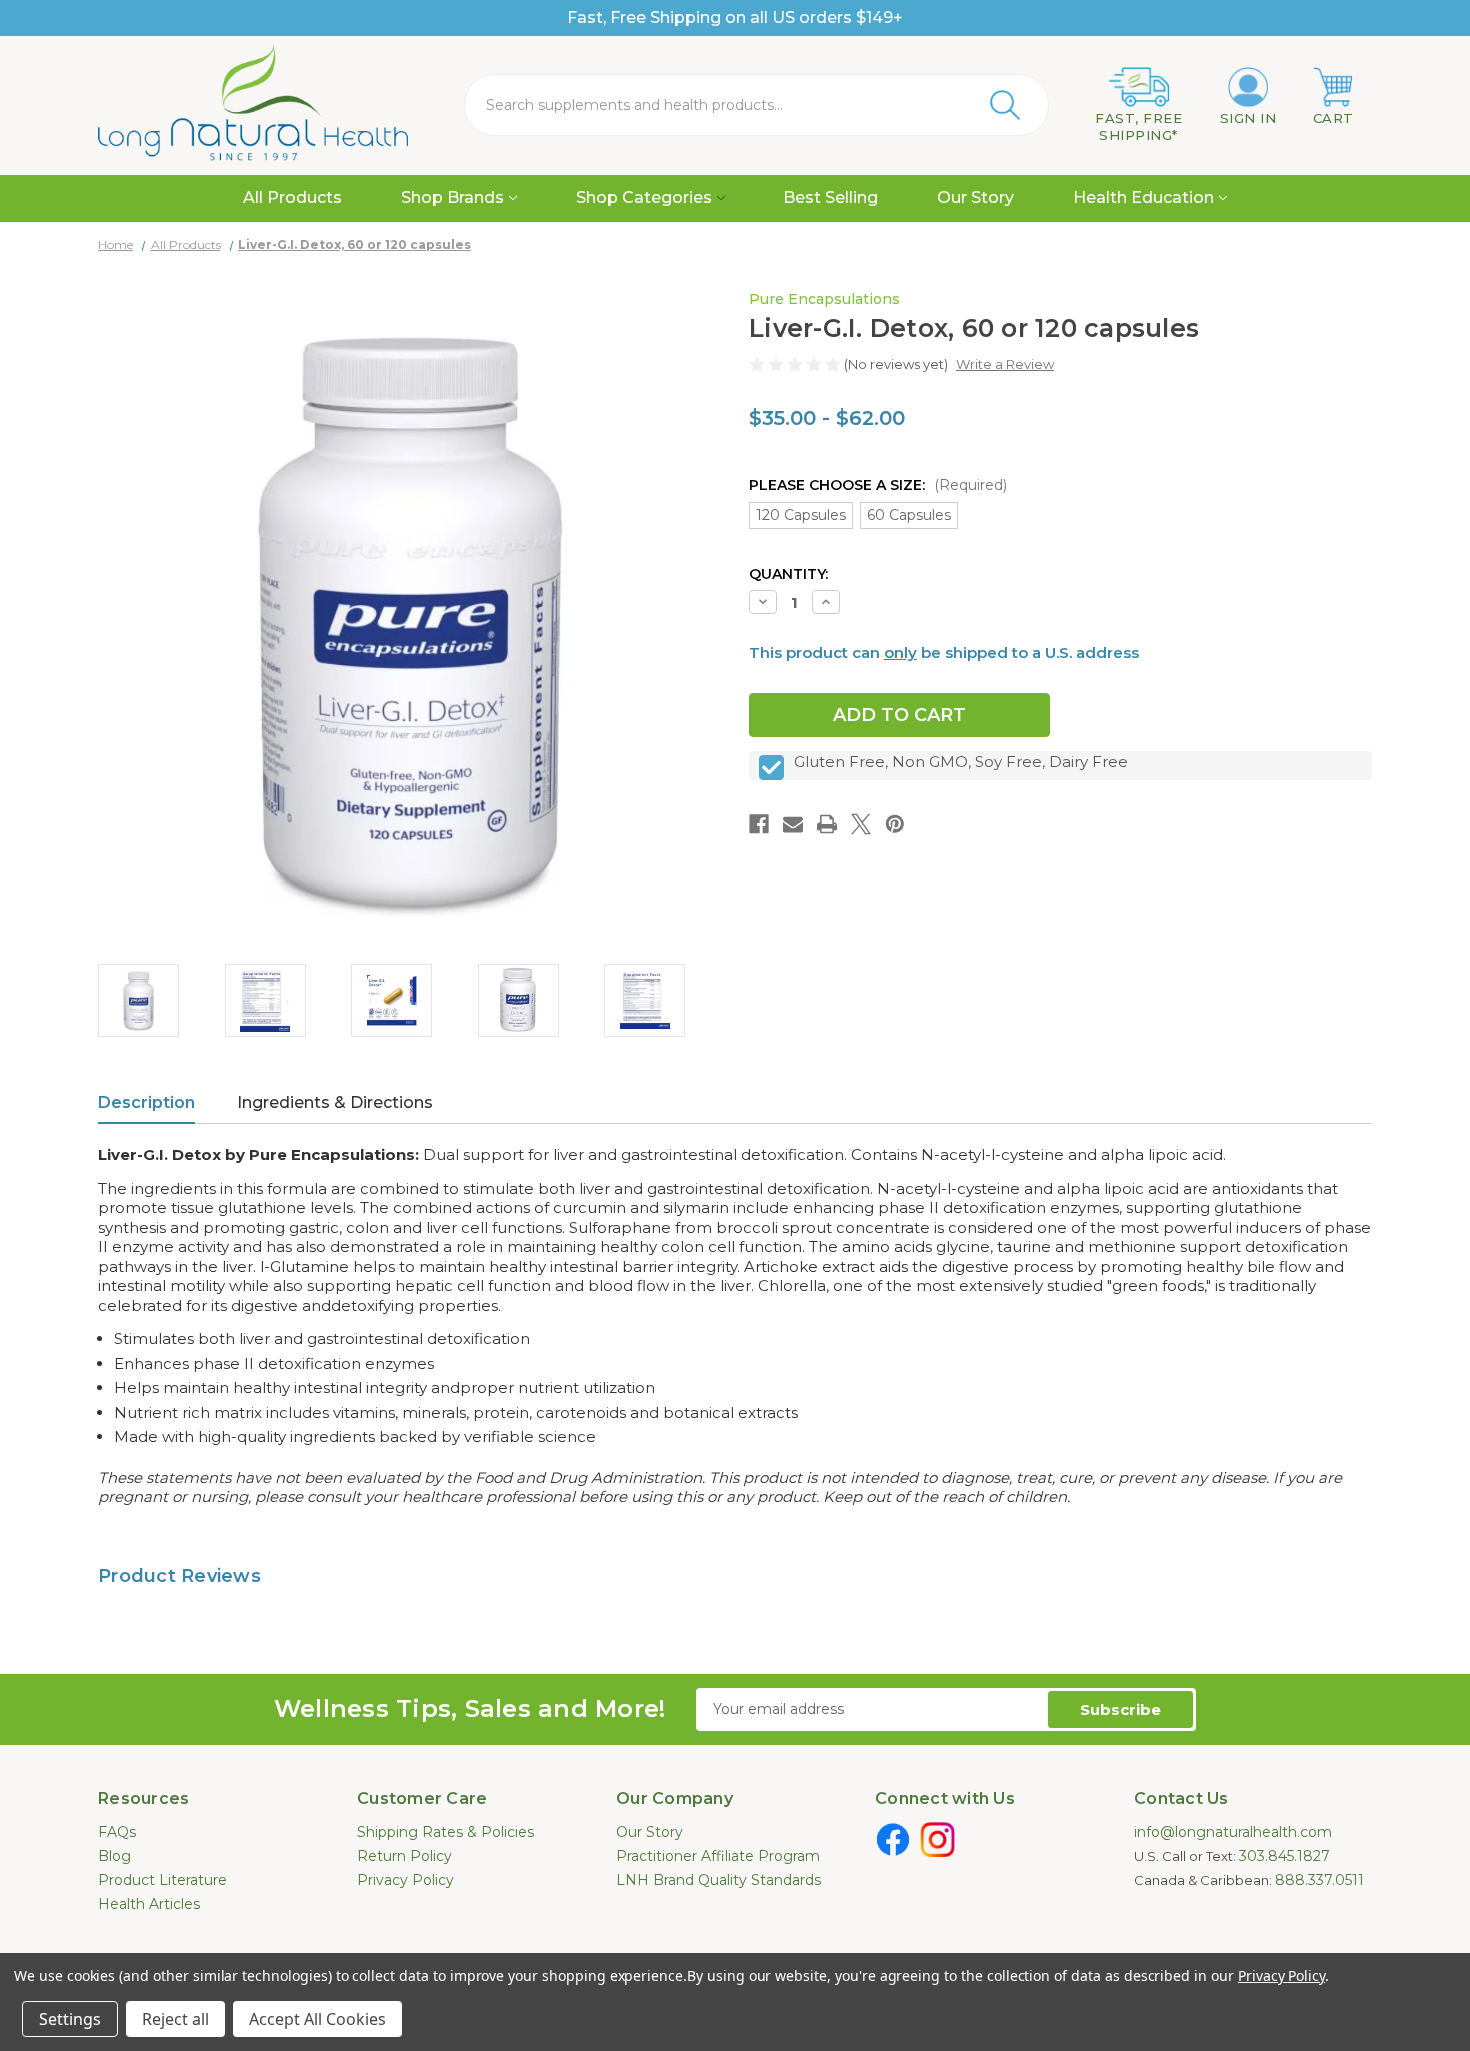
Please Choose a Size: (878, 485)
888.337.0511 (1319, 1880)
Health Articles (149, 1904)
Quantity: (788, 574)
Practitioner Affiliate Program (718, 1856)
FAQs (117, 1832)
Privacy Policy (405, 1880)
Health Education (1143, 197)
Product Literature (162, 1880)
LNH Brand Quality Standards (718, 1880)
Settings (70, 2019)
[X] (861, 824)
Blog (114, 1856)
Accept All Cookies (317, 2019)
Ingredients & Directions (335, 1102)
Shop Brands (452, 197)
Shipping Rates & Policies (445, 1832)
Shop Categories (644, 197)
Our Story (975, 197)
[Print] (827, 824)
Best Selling (830, 197)
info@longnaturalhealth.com (1233, 1832)
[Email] (793, 824)
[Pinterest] (895, 824)
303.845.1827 (1284, 1856)
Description (146, 1102)
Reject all (175, 2019)
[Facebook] (759, 824)
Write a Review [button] (1005, 364)
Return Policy (404, 1856)
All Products (292, 197)
